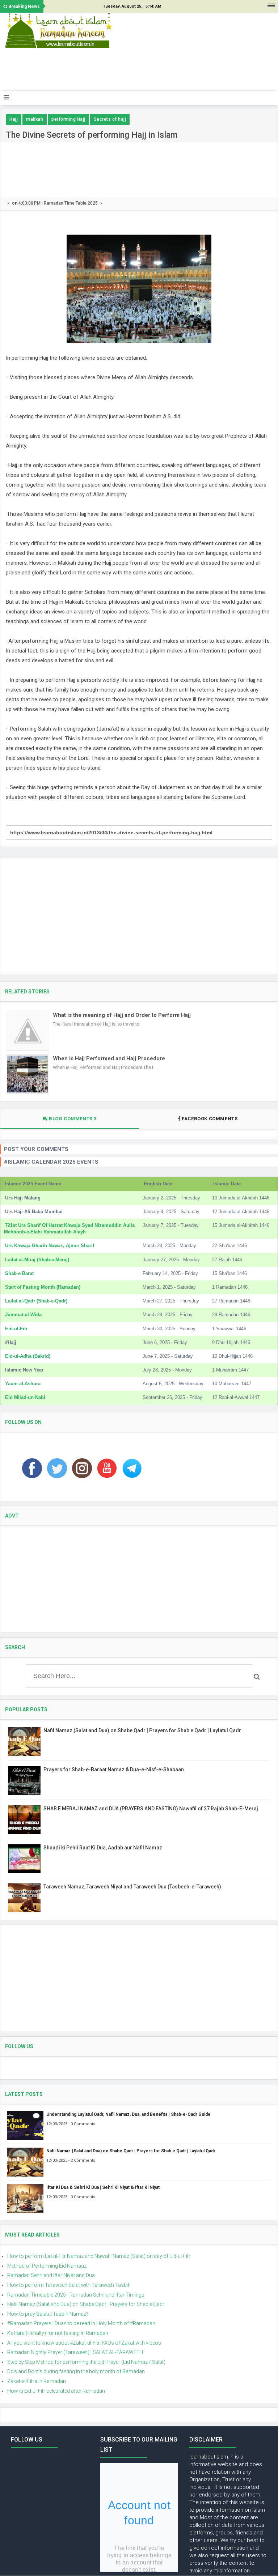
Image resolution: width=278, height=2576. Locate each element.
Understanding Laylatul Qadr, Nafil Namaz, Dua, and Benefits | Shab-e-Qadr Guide (129, 2114)
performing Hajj (68, 119)
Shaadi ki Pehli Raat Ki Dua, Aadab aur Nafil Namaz (103, 1848)
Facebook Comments (210, 1119)
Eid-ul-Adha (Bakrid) (28, 1356)
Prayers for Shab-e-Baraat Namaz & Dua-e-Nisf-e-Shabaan (114, 1770)
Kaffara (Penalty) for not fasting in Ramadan (58, 2333)
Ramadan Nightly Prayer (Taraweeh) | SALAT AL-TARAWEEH (75, 2352)
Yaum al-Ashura (23, 1384)
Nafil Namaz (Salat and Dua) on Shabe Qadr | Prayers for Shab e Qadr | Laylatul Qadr (142, 1730)
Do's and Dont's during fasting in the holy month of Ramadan (76, 2371)
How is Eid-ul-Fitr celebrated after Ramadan (56, 2391)
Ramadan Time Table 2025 (71, 203)
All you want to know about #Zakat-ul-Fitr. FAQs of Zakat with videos (84, 2343)
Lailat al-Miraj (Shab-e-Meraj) (37, 1260)
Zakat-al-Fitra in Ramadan (37, 2381)
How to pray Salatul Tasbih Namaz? (48, 2314)
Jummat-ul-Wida (23, 1315)
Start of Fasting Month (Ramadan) (43, 1287)
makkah (35, 119)
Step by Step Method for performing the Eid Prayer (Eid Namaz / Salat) (86, 2362)
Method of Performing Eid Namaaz (47, 2266)
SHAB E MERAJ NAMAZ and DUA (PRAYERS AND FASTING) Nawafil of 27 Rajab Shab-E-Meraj (151, 1809)
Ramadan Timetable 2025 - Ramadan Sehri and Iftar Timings (76, 2295)
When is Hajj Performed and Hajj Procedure (109, 1058)
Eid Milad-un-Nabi (25, 1397)
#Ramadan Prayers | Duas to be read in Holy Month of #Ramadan (81, 2323)
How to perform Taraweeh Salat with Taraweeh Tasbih (69, 2285)
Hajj (14, 119)
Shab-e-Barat (19, 1273)
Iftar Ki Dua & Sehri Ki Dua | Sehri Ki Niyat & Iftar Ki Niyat (103, 2187)
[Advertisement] (135, 72)
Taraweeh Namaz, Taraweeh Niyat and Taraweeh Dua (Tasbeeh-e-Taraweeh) (132, 1887)
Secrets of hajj (110, 119)
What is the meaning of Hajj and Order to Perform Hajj (122, 1015)
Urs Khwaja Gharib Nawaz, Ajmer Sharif (50, 1246)
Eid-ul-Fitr (16, 1329)
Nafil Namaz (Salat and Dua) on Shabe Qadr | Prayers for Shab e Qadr (86, 2304)
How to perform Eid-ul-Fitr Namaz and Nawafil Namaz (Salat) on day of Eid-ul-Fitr (99, 2256)
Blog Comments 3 (72, 1119)
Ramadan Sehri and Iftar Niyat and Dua (51, 2275)
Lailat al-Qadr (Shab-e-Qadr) (36, 1301)
